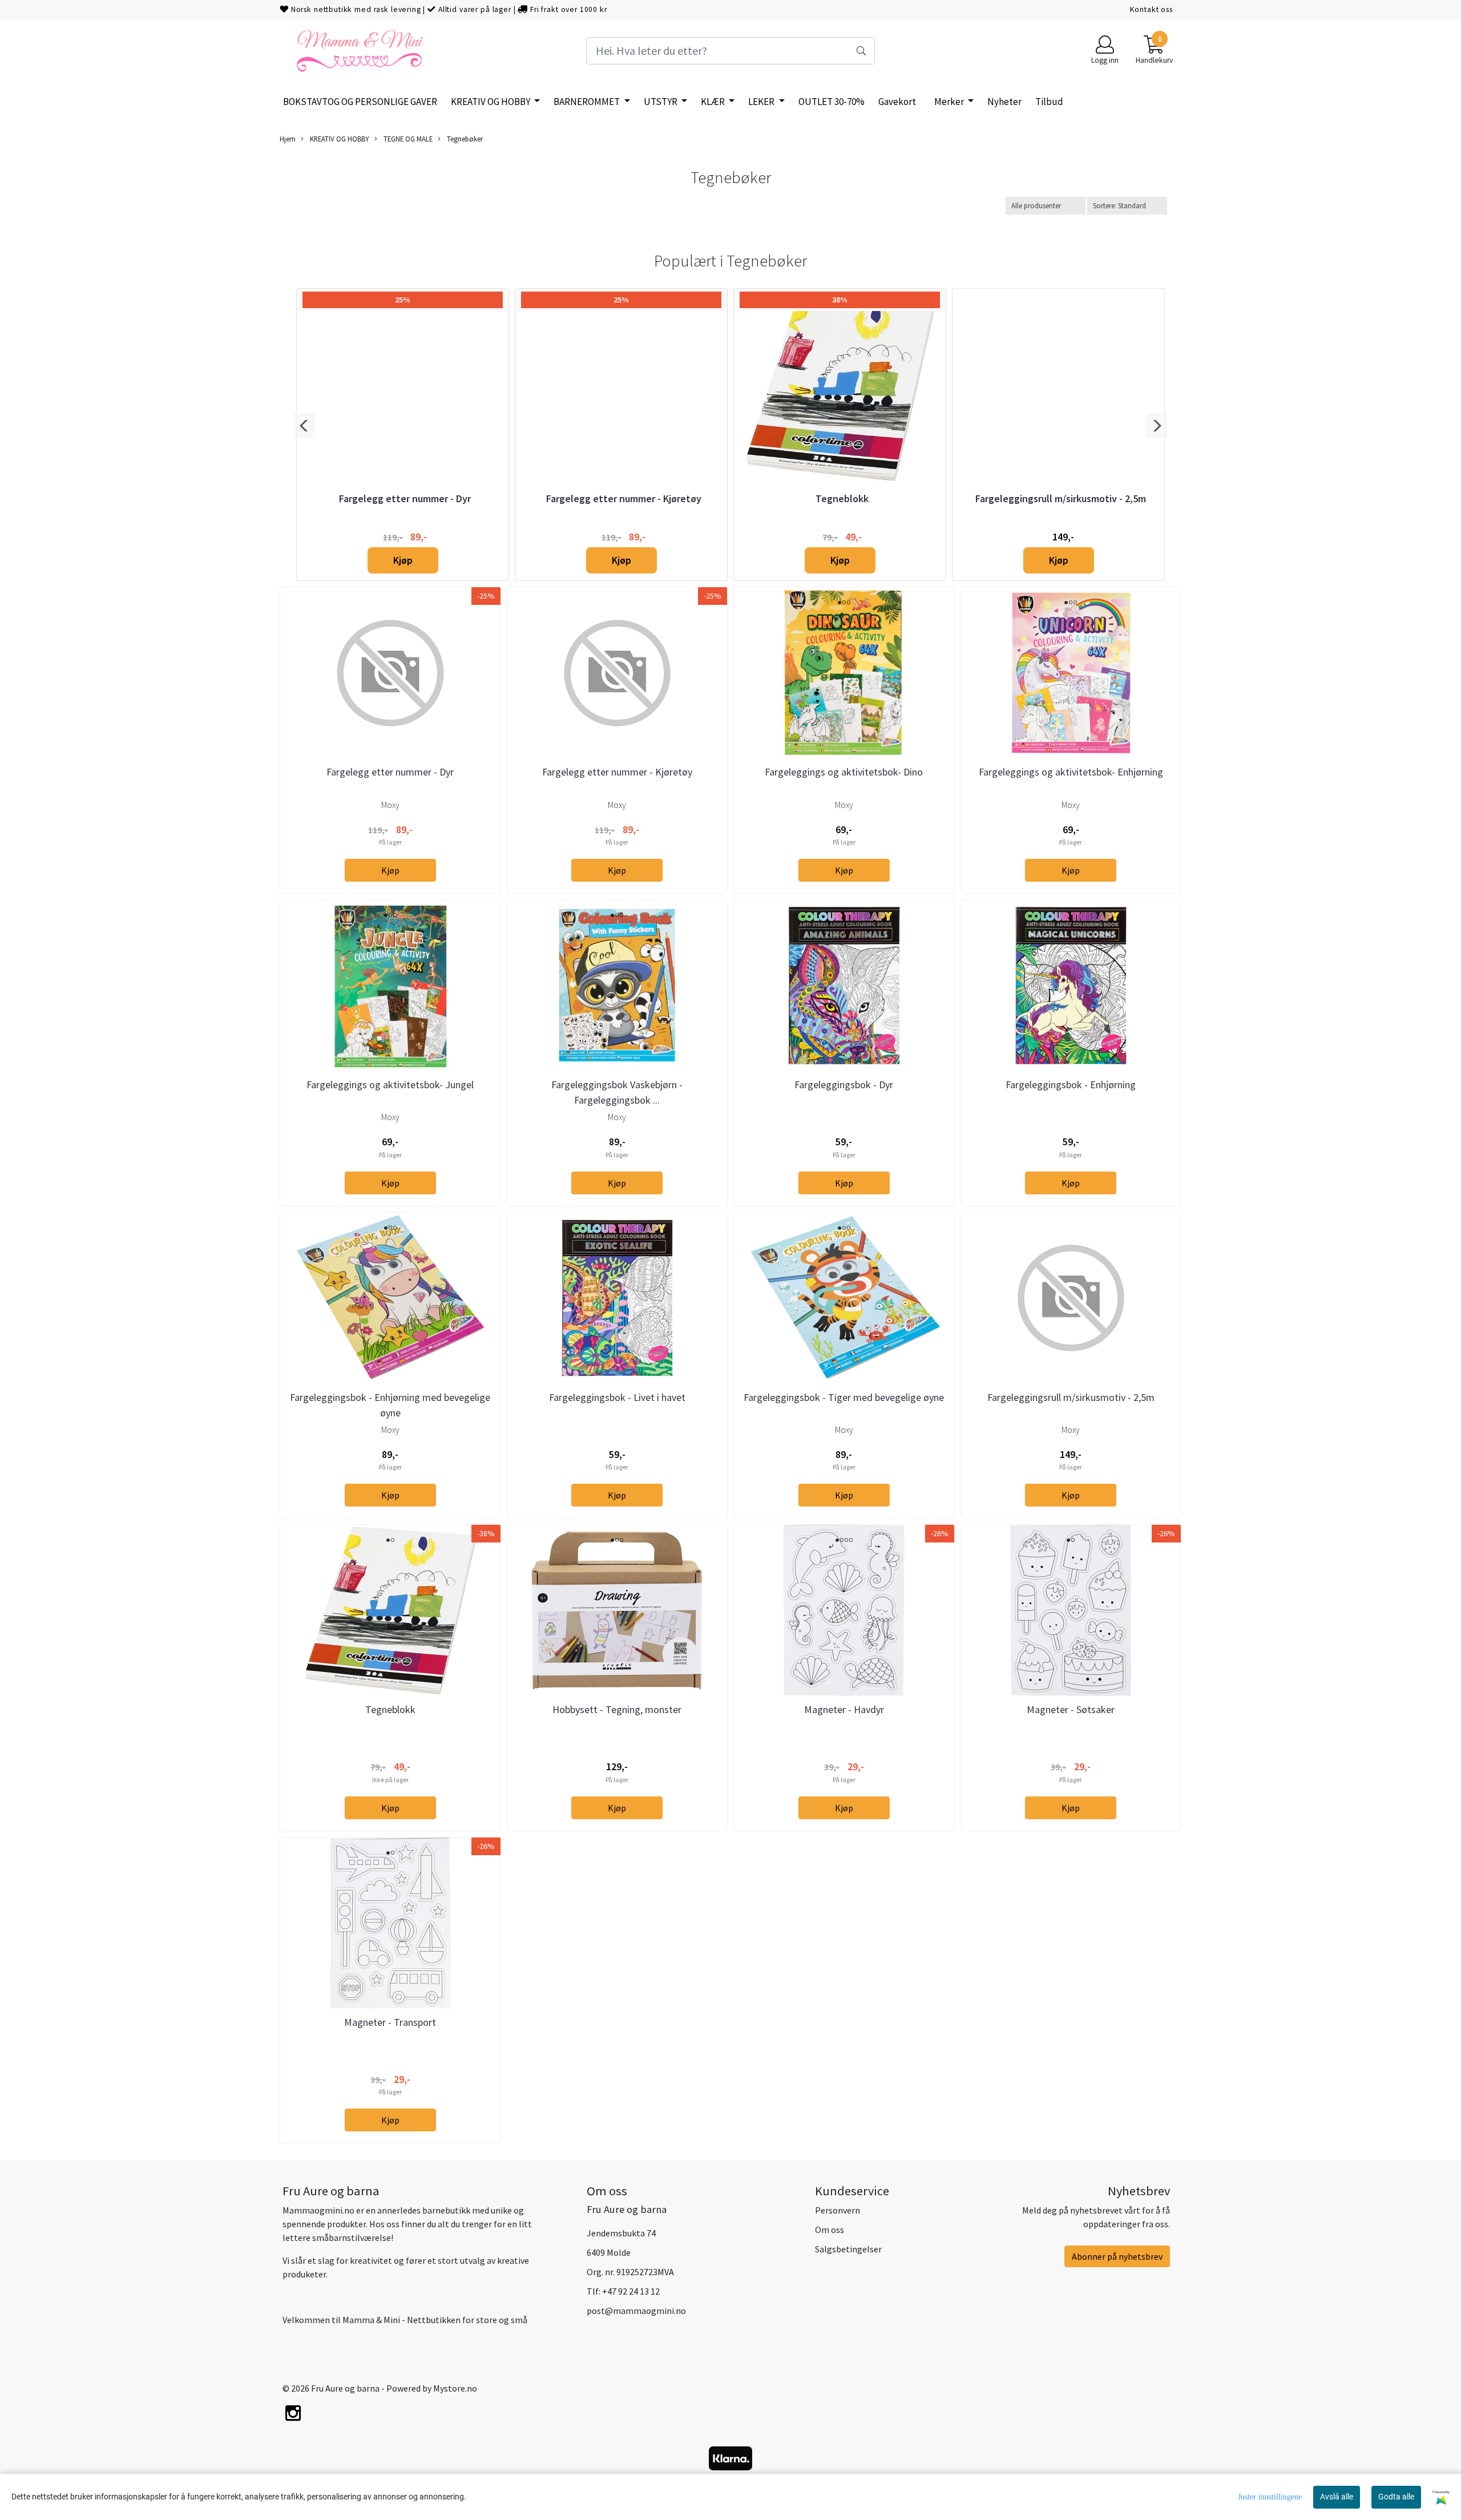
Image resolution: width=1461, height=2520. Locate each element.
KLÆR (714, 102)
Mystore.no (455, 2388)
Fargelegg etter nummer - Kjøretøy (624, 498)
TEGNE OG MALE (407, 139)
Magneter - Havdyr (844, 1709)
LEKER (762, 102)
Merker (950, 102)
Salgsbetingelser (848, 2249)
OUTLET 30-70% (832, 102)
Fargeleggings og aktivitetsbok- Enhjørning (1071, 772)
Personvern (838, 2210)
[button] (304, 426)
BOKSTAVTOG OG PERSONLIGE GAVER (360, 102)
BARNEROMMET (588, 102)
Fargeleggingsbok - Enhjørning (1071, 1085)
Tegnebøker (464, 139)
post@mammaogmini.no (636, 2311)
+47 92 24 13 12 (631, 2291)
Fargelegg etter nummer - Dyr (405, 498)
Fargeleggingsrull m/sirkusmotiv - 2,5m (1061, 498)
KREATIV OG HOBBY (491, 102)
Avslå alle (1337, 2497)
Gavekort (897, 102)
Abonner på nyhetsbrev (1117, 2256)
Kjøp (403, 560)
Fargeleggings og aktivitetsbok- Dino (844, 772)
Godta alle (1396, 2497)
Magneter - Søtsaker (1071, 1709)
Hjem (288, 139)
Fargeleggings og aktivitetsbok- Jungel (390, 1085)
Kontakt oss (1151, 9)
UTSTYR (661, 102)
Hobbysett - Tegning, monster (617, 1709)
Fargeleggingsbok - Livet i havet (617, 1397)
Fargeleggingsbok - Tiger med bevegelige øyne (844, 1397)
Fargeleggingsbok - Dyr (844, 1085)
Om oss (830, 2230)
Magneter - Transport (390, 2022)
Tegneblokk (842, 498)
